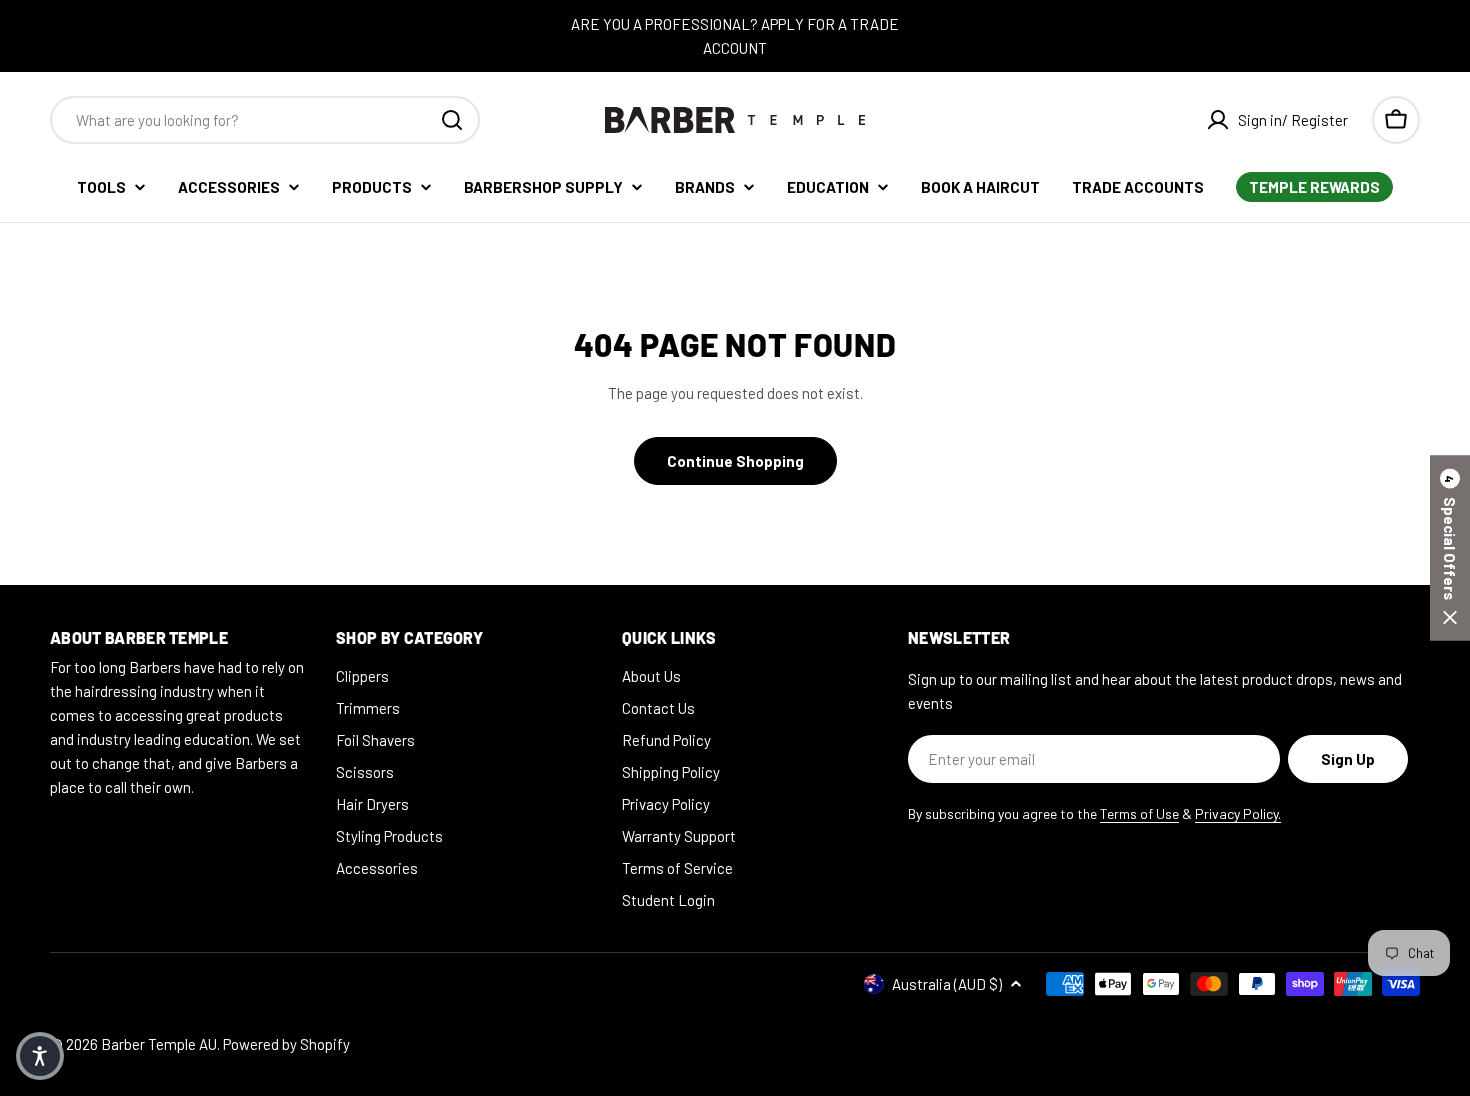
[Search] (452, 120)
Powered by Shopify (286, 1044)
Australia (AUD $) (947, 984)
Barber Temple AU (159, 1044)
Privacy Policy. (1238, 813)
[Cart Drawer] (1396, 120)
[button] (1450, 548)
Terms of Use (1139, 813)
